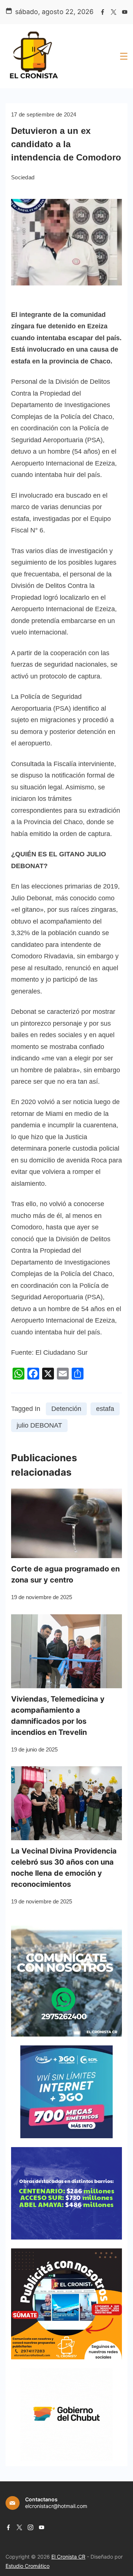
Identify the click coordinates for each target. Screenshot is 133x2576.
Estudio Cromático (28, 2566)
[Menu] (124, 56)
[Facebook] (103, 12)
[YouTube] (125, 12)
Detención (66, 1409)
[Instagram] (30, 2527)
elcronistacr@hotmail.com (56, 2506)
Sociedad (23, 177)
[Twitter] (114, 12)
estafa (105, 1409)
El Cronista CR (68, 2557)
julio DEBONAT (39, 1425)
